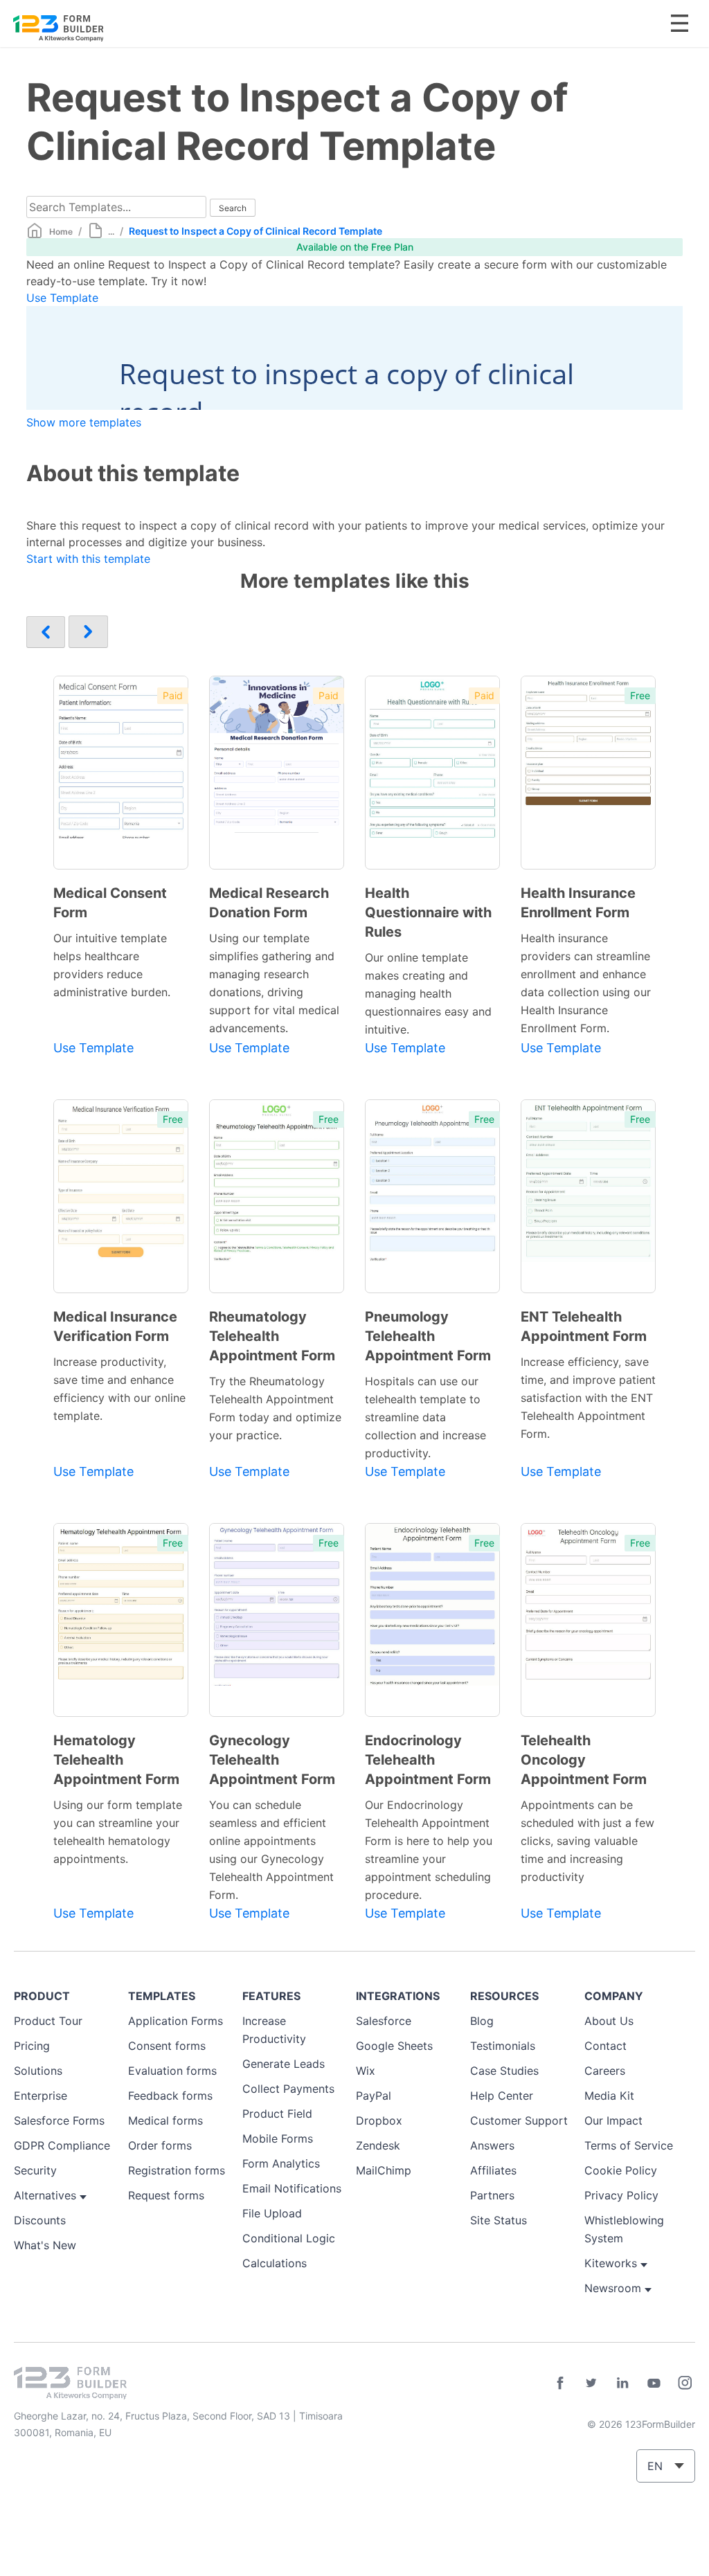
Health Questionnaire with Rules (428, 912)
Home (61, 232)
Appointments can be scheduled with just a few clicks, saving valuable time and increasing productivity (587, 1841)
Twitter (591, 2383)
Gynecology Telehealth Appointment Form (272, 1760)
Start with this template (88, 559)
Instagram (685, 2383)
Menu (680, 23)
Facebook (560, 2383)
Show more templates (84, 422)
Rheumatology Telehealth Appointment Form (272, 1336)
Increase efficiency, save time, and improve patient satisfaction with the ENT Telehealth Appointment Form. (588, 1398)
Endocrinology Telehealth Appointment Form (428, 1760)
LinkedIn (622, 2383)
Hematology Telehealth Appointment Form (116, 1760)
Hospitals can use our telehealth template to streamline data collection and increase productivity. (425, 1417)
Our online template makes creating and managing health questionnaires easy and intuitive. (428, 993)
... (111, 232)
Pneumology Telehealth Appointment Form (428, 1336)
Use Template (62, 298)
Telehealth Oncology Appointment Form (584, 1760)
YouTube (654, 2383)
